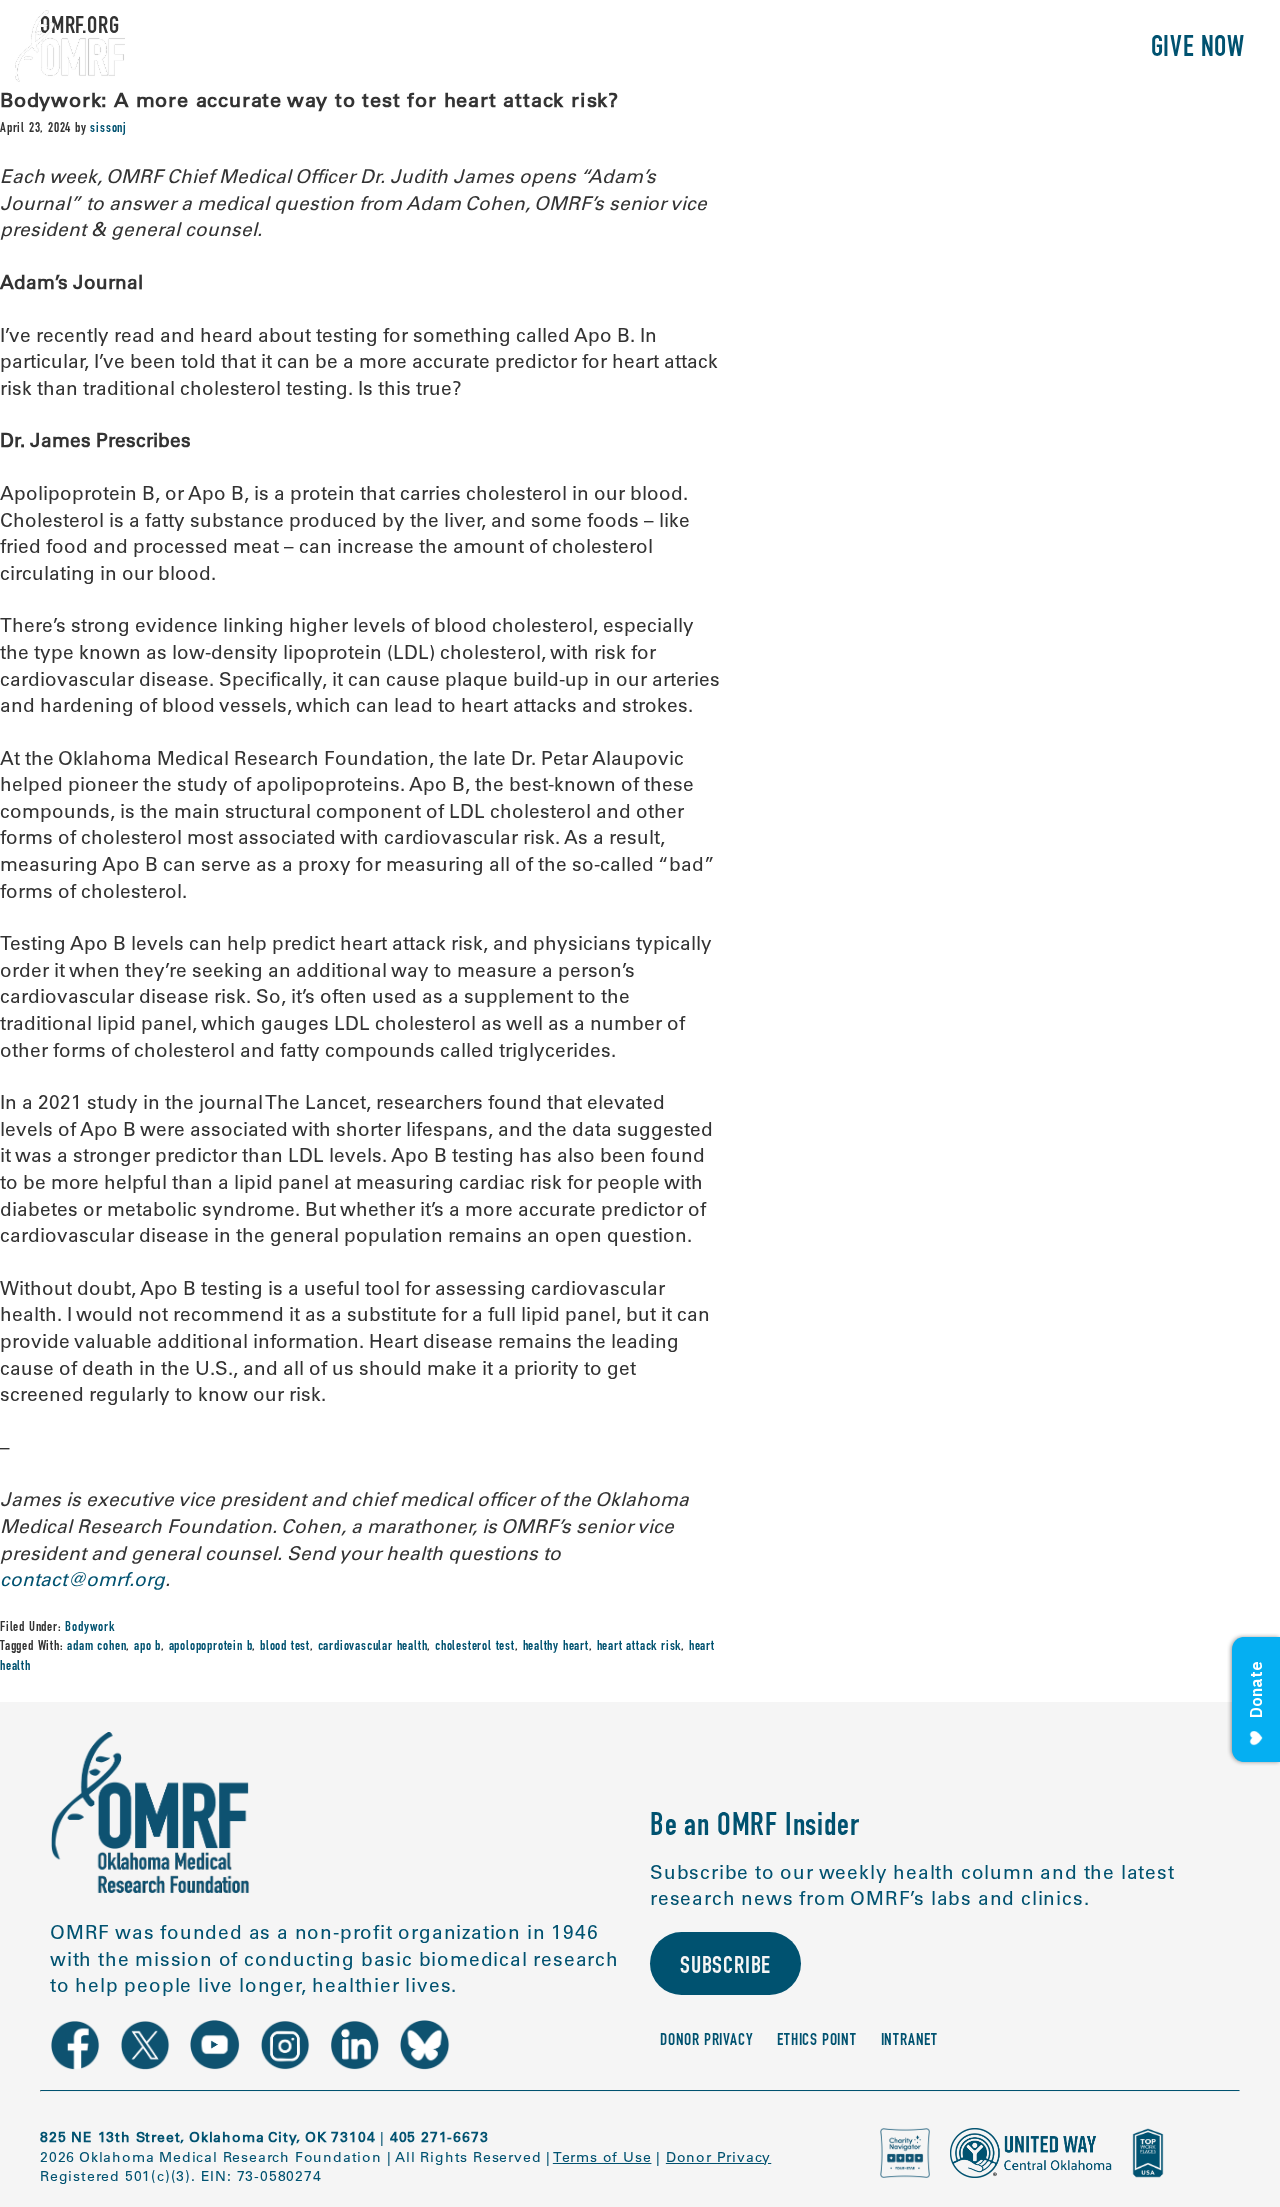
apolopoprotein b (211, 1647)
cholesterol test (475, 1647)
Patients (903, 49)
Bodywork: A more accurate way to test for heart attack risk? (309, 99)
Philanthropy (1044, 49)
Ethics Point (817, 2041)
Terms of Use (602, 2157)
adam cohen (96, 1647)
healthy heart (556, 1647)
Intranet (909, 2041)
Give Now (1198, 49)
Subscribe (725, 1968)
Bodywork (89, 1628)
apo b (147, 1647)
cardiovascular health (373, 1647)
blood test (285, 1647)
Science (794, 49)
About (698, 49)
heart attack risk (639, 1647)
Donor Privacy (706, 2041)
